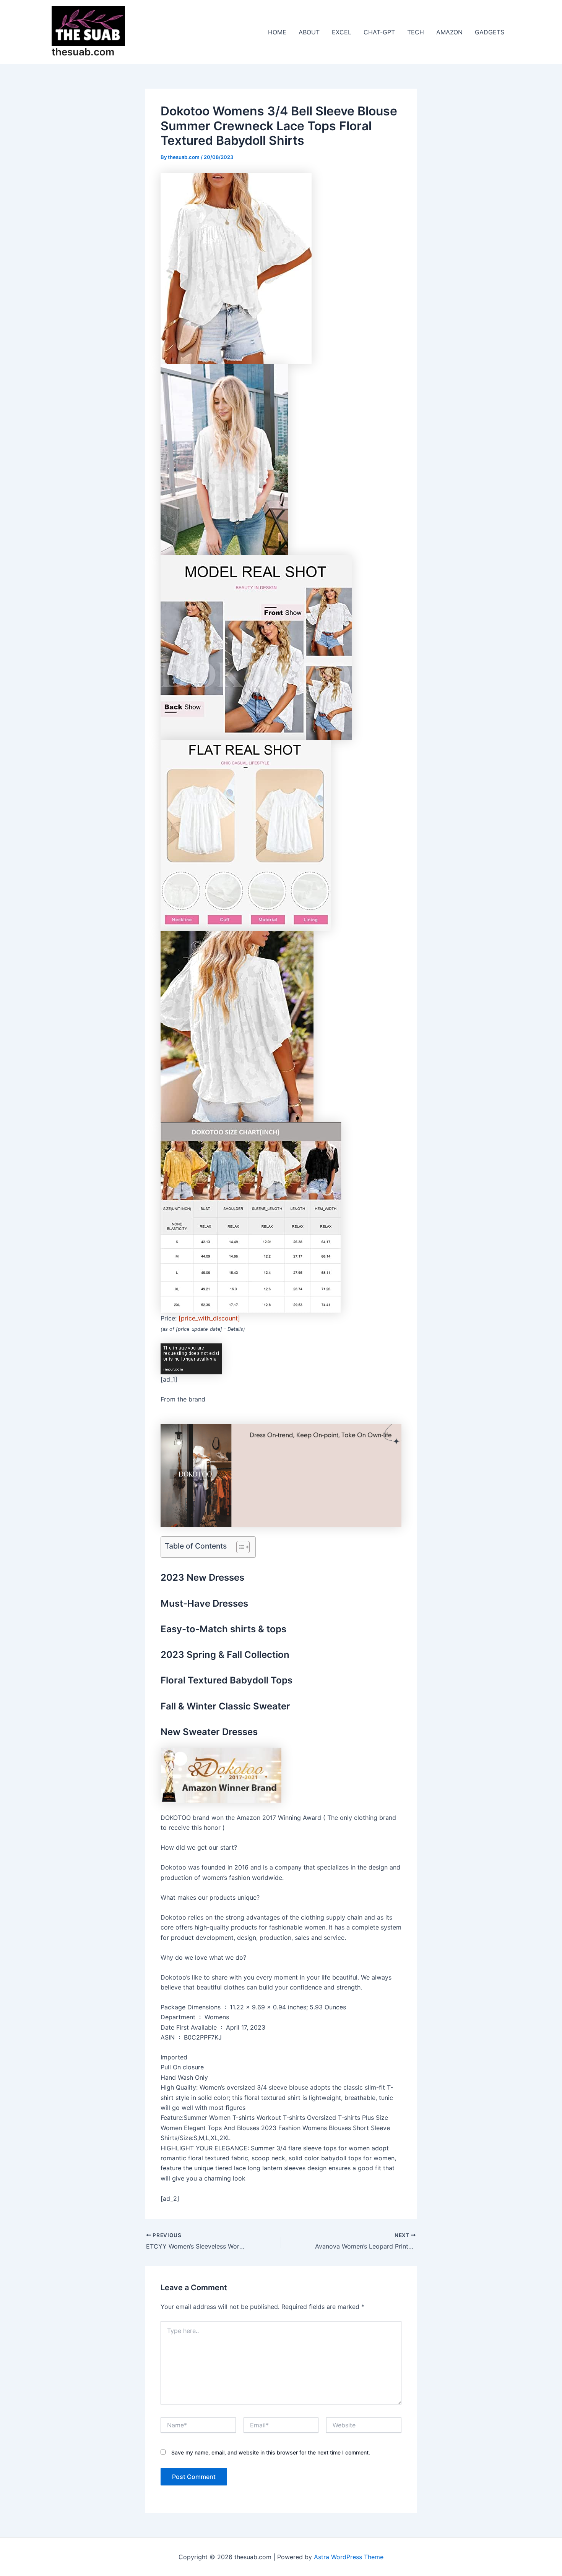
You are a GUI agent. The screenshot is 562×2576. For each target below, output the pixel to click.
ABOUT (309, 32)
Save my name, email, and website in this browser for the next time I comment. (271, 2452)
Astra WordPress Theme (349, 2557)
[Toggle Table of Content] (239, 1547)
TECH (416, 32)
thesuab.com (83, 52)
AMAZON (449, 32)
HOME (277, 32)
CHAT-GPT (379, 32)
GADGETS (490, 32)
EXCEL (342, 32)
